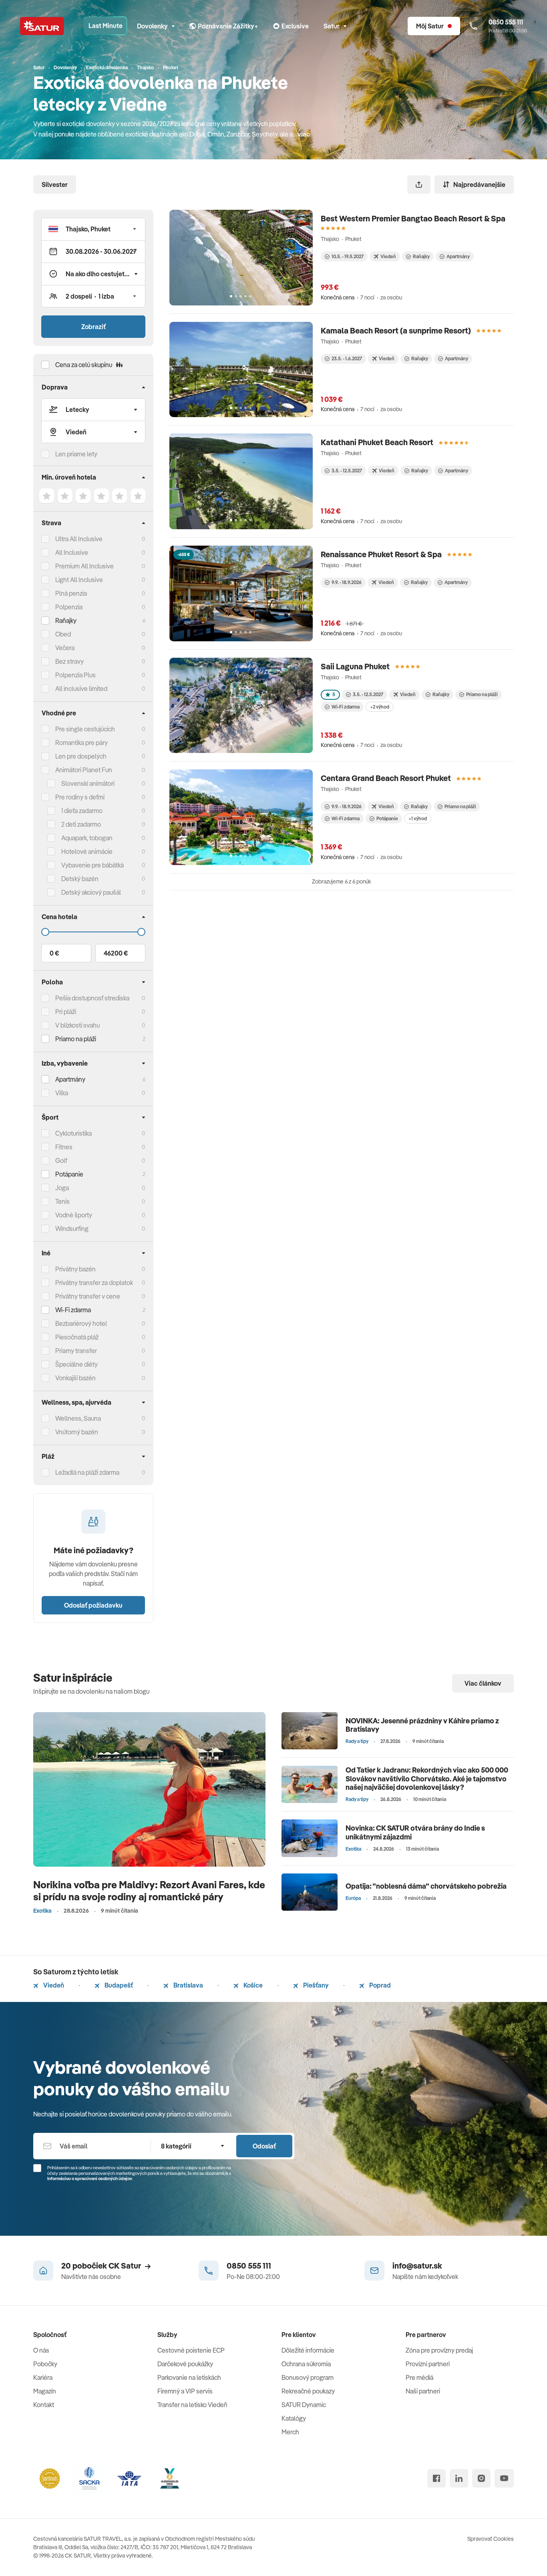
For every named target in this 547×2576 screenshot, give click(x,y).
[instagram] (481, 2478)
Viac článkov (483, 1683)
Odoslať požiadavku (93, 1605)
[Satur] (42, 26)
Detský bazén (80, 879)
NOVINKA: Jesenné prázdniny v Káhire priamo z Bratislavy (422, 1725)
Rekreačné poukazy (308, 2391)
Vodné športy (74, 1215)
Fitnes (64, 1147)
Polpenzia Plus (75, 675)
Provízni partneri (428, 2364)
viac (304, 134)
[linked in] (459, 2478)
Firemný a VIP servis (185, 2391)
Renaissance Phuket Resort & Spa (381, 554)
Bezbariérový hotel (81, 1323)
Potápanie (387, 818)
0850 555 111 (249, 2266)
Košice (252, 1985)
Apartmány (70, 1079)
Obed (63, 634)
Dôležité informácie (308, 2350)
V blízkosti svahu (77, 1025)
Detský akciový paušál (91, 892)
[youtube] (504, 2478)
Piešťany (315, 1985)
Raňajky (66, 620)
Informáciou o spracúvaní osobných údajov (90, 2178)
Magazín (45, 2391)
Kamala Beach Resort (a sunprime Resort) (396, 330)
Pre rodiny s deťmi (80, 797)
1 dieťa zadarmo (82, 811)
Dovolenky (152, 26)
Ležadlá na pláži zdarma (87, 1472)
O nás (41, 2350)
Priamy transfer (76, 1351)
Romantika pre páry (81, 743)
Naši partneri (423, 2391)
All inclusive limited (81, 689)
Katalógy (294, 2418)
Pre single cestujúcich (85, 729)
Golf (61, 1161)
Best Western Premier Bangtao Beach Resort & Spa (413, 218)
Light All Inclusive (79, 580)
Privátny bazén (75, 1269)
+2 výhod (380, 707)
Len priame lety (76, 454)
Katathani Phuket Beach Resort (377, 442)
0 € (54, 953)
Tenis (62, 1201)
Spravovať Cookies (491, 2539)
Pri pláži (66, 1012)
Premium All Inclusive (84, 566)
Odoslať (264, 2146)
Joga (62, 1188)
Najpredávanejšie (479, 185)
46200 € (116, 953)
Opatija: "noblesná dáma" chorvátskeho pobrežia (426, 1886)
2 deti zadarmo (81, 824)
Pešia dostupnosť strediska (92, 998)
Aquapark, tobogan (87, 838)
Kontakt (44, 2405)
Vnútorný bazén (77, 1432)
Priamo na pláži (482, 694)
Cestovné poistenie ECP (191, 2350)
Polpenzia (69, 607)
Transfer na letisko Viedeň (192, 2405)
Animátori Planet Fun (84, 770)
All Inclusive (72, 552)
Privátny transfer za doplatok (94, 1283)
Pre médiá (419, 2377)
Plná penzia (71, 593)
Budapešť (118, 1985)
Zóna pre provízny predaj (439, 2350)
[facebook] (436, 2478)
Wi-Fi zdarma (346, 707)
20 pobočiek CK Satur (101, 2266)
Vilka (62, 1093)
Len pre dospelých (81, 756)
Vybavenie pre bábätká (93, 865)
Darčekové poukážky (185, 2364)
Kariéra (43, 2377)
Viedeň (53, 1985)
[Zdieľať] (419, 185)
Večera (65, 648)
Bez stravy (69, 661)
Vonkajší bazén (75, 1378)
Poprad (379, 1985)
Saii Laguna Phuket (355, 666)
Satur (332, 26)
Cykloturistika (73, 1133)
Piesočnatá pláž (77, 1337)
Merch (290, 2432)
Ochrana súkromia (306, 2364)
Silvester (55, 185)
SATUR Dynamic (304, 2405)
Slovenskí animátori (88, 783)
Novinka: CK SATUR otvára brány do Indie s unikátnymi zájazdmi (415, 1832)
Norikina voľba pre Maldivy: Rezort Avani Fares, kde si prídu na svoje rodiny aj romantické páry (149, 1890)
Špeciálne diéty (76, 1364)
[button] (93, 229)
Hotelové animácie (87, 851)
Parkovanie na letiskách (189, 2377)
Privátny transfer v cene (88, 1296)
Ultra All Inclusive (79, 539)
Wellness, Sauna (78, 1418)
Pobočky (45, 2364)
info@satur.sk (417, 2266)
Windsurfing (72, 1229)
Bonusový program (308, 2377)
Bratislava (188, 1985)
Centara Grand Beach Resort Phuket (386, 778)
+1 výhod (418, 818)
